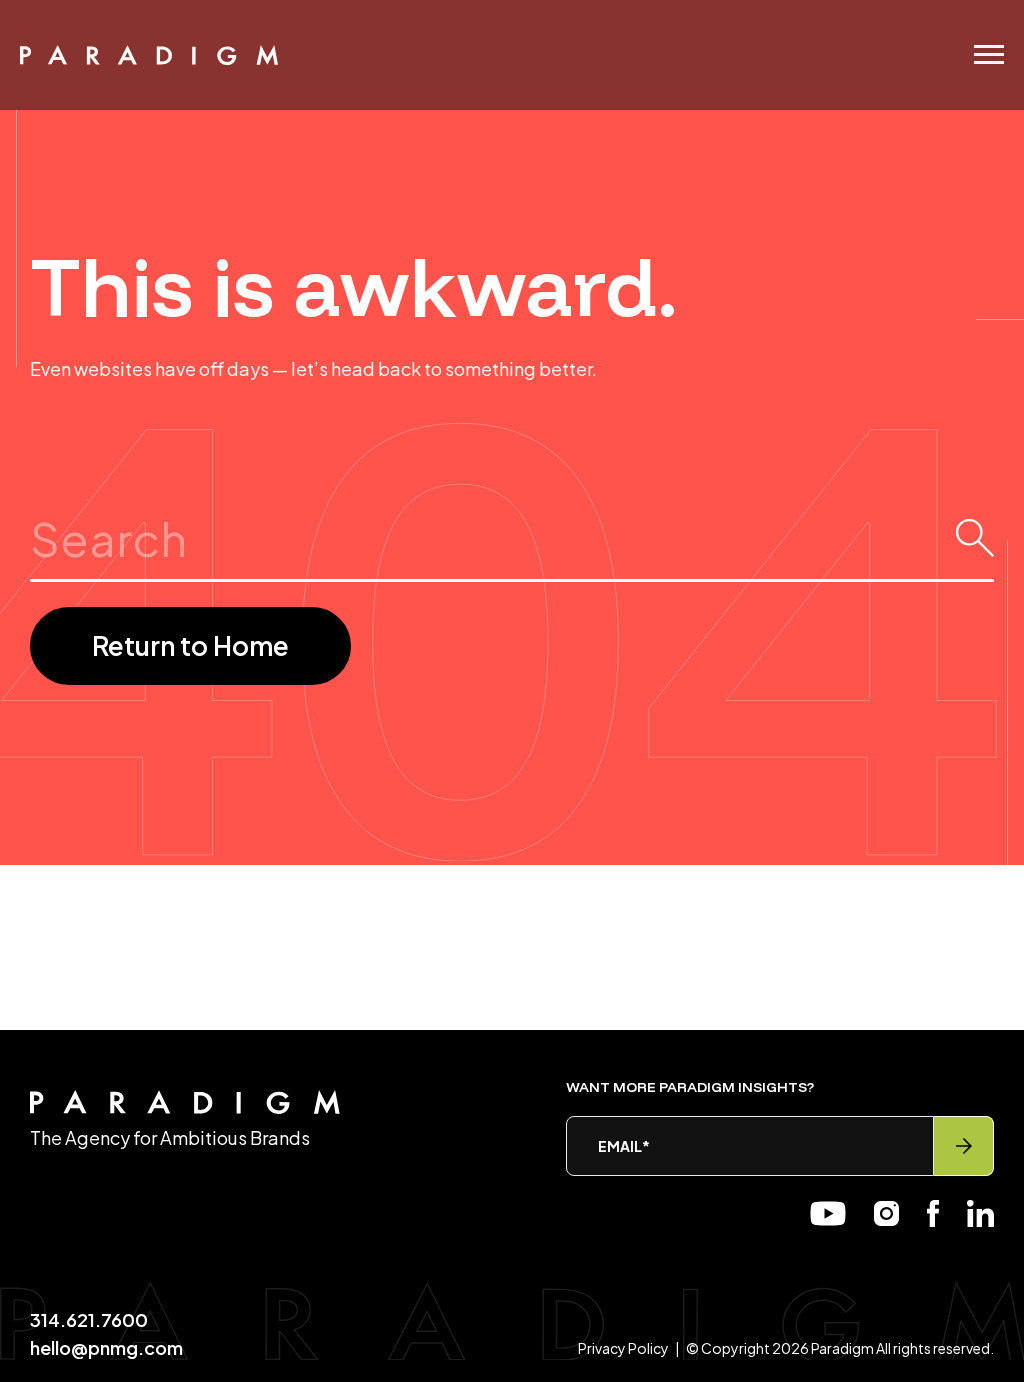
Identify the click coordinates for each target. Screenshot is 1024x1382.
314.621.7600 (89, 1319)
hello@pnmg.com (106, 1347)
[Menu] (989, 54)
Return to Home (190, 645)
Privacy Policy (623, 1348)
